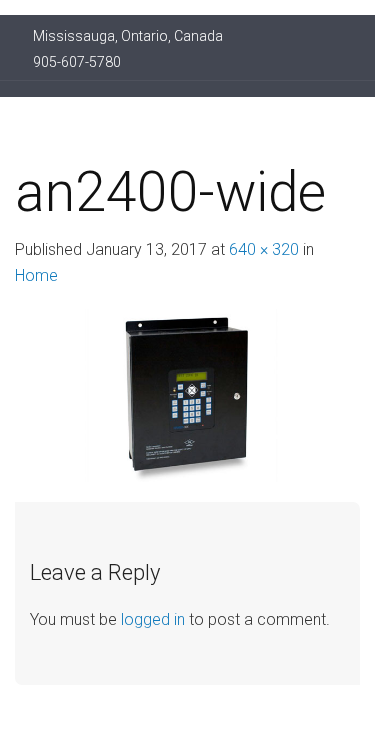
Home (36, 275)
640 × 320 (264, 249)
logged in (153, 619)
